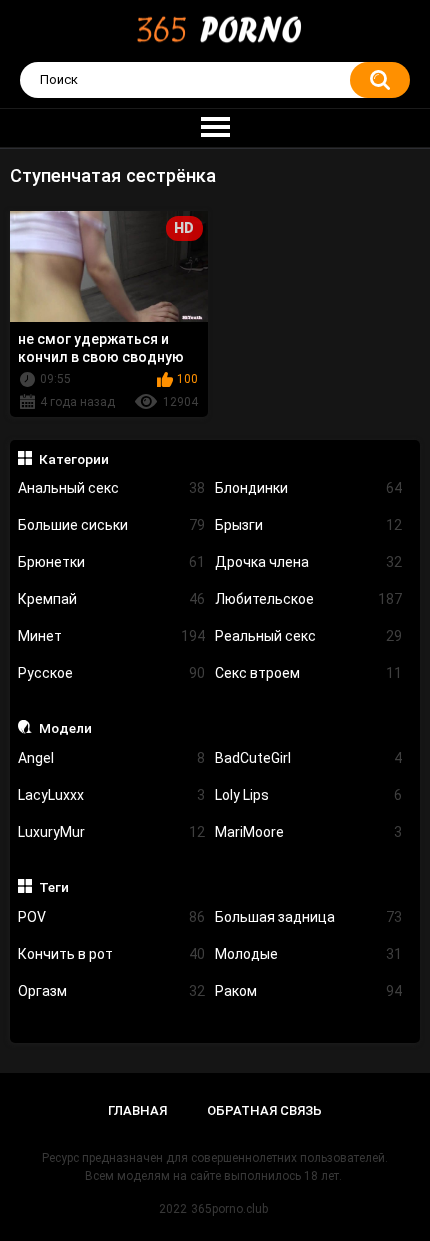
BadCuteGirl (308, 758)
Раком (308, 991)
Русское (111, 673)
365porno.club (229, 1209)
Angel (111, 758)
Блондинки (308, 488)
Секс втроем (308, 673)
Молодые (308, 954)
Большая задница (308, 917)
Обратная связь (264, 1110)
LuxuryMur (111, 832)
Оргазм (111, 991)
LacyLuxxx (111, 795)
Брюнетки (111, 562)
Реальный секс (308, 636)
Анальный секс (111, 488)
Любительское (308, 599)
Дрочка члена (308, 562)
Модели (65, 728)
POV (111, 917)
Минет (111, 636)
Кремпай (111, 599)
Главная (137, 1110)
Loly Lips (308, 795)
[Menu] (215, 128)
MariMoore (308, 832)
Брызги (308, 525)
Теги (54, 887)
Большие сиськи (111, 525)
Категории (74, 459)
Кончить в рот (111, 954)
